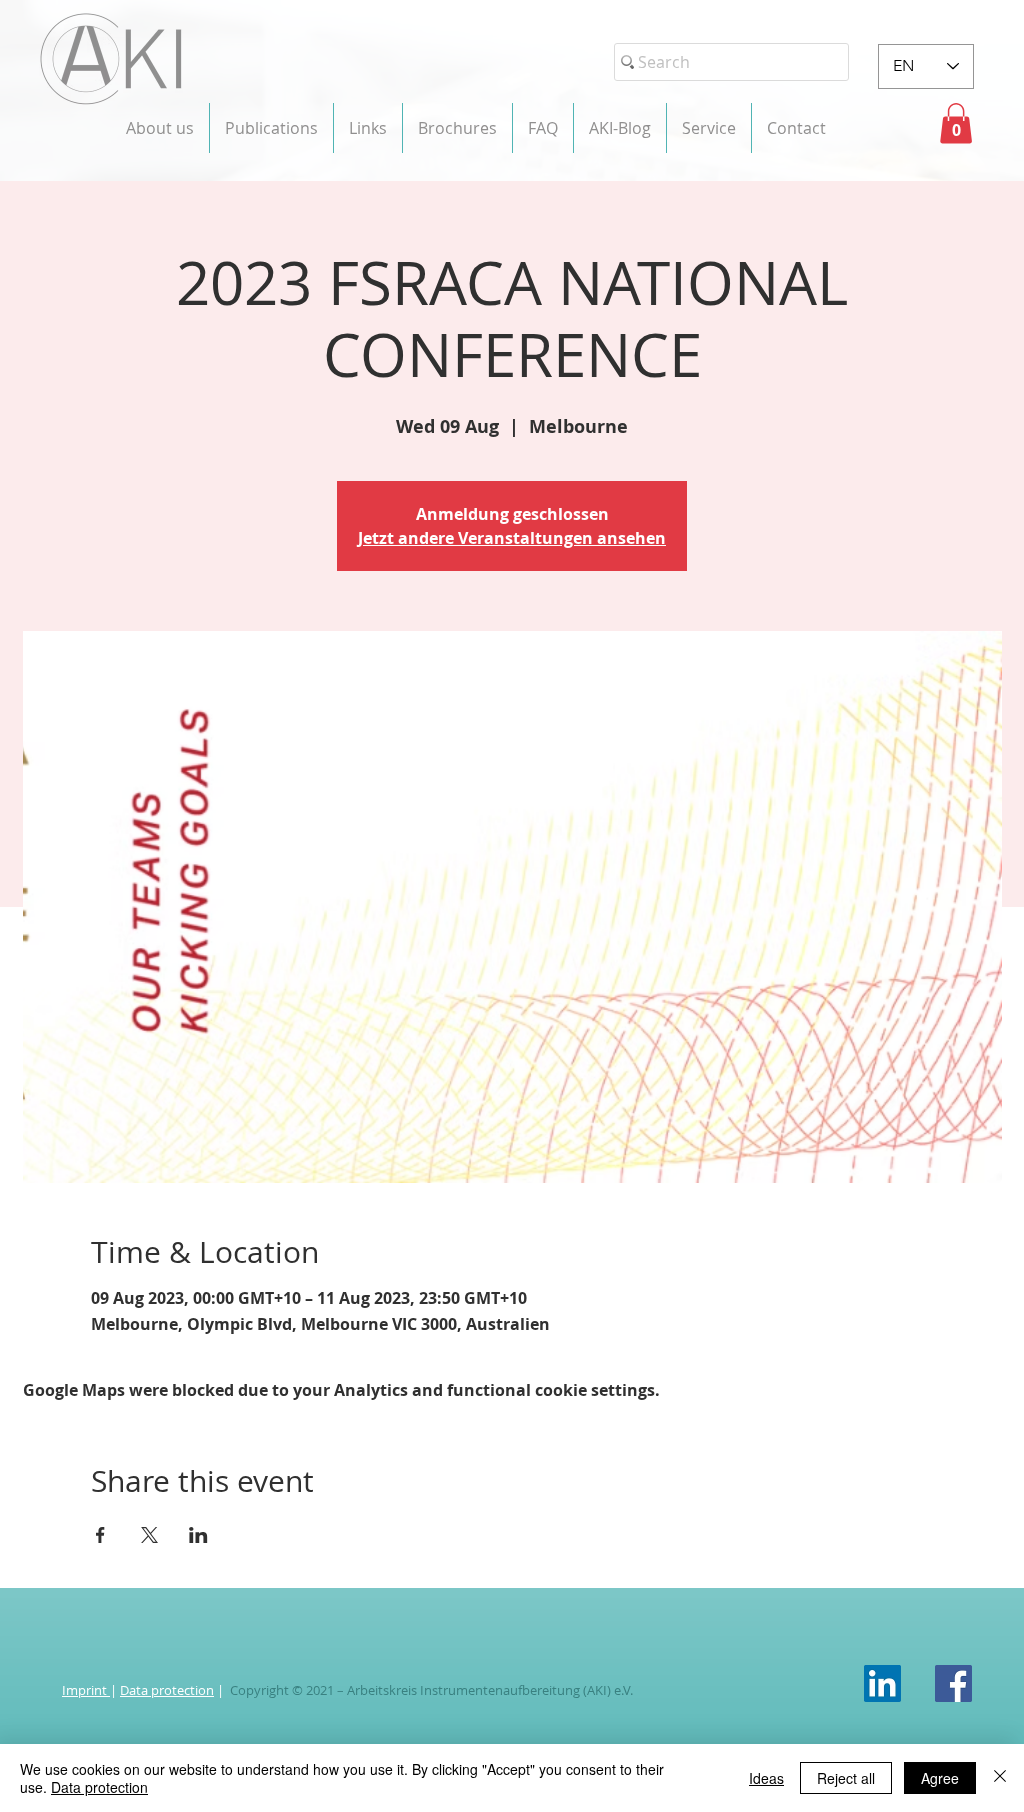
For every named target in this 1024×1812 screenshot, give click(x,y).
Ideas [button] (766, 1778)
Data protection (167, 1690)
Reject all (846, 1778)
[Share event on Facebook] (100, 1535)
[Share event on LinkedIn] (198, 1535)
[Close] (1000, 1778)
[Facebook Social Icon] (953, 1683)
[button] (160, 128)
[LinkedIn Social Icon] (882, 1683)
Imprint (86, 1690)
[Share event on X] (149, 1535)
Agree (940, 1778)
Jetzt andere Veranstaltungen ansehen (512, 538)
